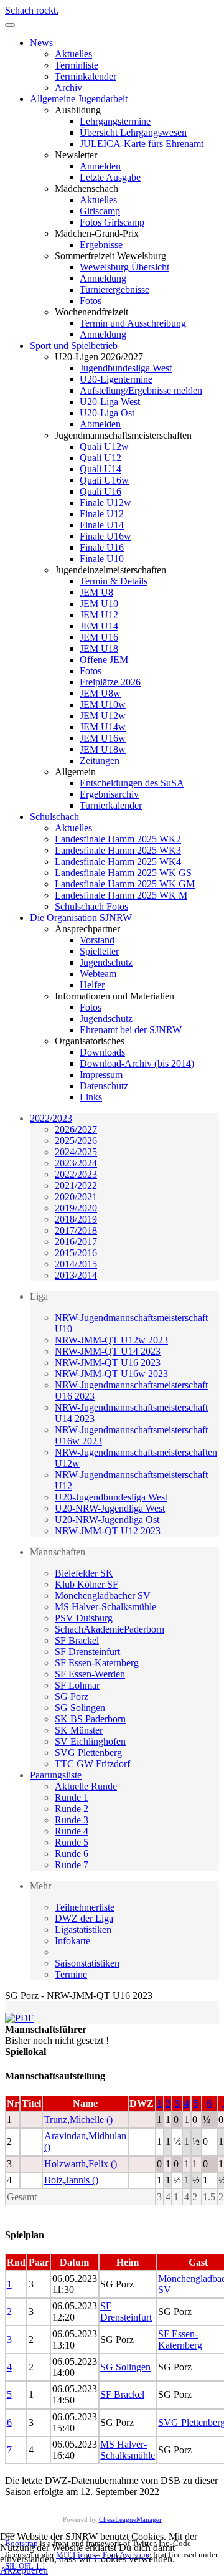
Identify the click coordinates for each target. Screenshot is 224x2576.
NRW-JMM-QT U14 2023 (108, 1351)
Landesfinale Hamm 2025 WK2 (118, 839)
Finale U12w (105, 503)
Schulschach (54, 817)
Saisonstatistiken (87, 1963)
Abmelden (100, 424)
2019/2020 (76, 1208)
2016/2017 (76, 1242)
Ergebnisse (101, 245)
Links (91, 1097)
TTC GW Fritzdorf (92, 1764)
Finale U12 (102, 514)
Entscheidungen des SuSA (132, 783)
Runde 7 (72, 1865)
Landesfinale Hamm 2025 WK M (121, 895)
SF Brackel (77, 1640)
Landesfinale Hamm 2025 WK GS (123, 873)
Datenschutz (104, 1086)
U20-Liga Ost (107, 413)
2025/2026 (76, 1141)
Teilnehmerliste (85, 1907)
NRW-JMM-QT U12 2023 (108, 1531)
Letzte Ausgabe (110, 177)
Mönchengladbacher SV (103, 1596)
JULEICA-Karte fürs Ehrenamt (142, 144)
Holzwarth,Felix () (81, 2164)
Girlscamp (100, 211)
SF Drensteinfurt (87, 1652)
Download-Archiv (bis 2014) (137, 1063)
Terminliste (77, 65)
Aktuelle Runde (86, 1786)
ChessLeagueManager (130, 2519)
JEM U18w (103, 749)
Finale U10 (102, 559)
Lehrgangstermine (115, 121)
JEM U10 (99, 603)
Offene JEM (104, 660)
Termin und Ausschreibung (133, 323)
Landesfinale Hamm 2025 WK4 (118, 861)
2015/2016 (76, 1253)
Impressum (101, 1075)
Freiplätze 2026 (110, 682)
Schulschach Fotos (91, 906)
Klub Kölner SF (86, 1584)
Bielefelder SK (84, 1573)
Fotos (91, 301)
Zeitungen (100, 761)
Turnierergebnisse (114, 289)
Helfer (92, 985)
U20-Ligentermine (116, 379)
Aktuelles (73, 54)
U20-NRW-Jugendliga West (110, 1508)
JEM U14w (103, 727)
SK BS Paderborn (90, 1719)
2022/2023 (51, 1118)
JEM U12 (99, 615)
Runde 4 (72, 1831)
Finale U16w (105, 536)
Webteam (98, 974)
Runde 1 (72, 1797)
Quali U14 (100, 469)
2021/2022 (76, 1185)
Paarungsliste (56, 1775)
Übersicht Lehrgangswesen (133, 132)
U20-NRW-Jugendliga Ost (107, 1519)
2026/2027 (76, 1129)
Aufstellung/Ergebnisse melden (141, 390)
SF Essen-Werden (90, 1674)
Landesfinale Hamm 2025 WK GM (125, 884)
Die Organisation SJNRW (81, 918)
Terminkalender (86, 76)
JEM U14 (99, 626)
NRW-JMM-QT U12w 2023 (111, 1340)
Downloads (102, 1052)
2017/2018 (76, 1230)
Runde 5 (72, 1842)
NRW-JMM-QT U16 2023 (108, 1362)
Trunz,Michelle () (78, 2120)
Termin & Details (114, 581)
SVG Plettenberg (88, 1753)
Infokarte (72, 1941)
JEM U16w (103, 738)
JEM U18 (99, 648)
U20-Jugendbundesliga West (111, 1497)
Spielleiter (99, 951)
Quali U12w (104, 446)
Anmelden (100, 166)
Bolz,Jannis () (71, 2180)
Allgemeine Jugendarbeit (79, 99)
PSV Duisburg (84, 1618)
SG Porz (72, 1696)
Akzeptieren (24, 2570)
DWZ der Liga (84, 1918)
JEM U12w (103, 716)
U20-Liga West (110, 402)
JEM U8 (96, 592)
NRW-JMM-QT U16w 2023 (111, 1374)
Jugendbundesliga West (126, 368)
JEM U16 (99, 637)
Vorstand (97, 940)
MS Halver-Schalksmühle (105, 1607)
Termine (71, 1974)
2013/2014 (76, 1275)
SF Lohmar (77, 1685)
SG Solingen (80, 1708)
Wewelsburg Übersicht (124, 267)
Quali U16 (100, 491)
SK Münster (79, 1730)
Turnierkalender (111, 805)
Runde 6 (72, 1853)
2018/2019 (76, 1219)
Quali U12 (100, 458)
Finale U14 (102, 525)
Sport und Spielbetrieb (74, 346)
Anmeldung (103, 278)
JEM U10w (103, 704)
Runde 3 (72, 1820)
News (41, 43)
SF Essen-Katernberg (97, 1663)
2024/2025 (76, 1152)
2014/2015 (76, 1264)
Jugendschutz (106, 962)
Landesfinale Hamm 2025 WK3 (118, 850)
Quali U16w (104, 480)
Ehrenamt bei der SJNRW (131, 1030)
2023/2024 (76, 1163)
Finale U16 (102, 547)
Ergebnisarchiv (109, 794)
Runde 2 (72, 1809)
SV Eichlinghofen (90, 1741)
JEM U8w (100, 693)
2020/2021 (76, 1197)
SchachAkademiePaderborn (110, 1629)
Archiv (68, 88)
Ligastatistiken (83, 1930)
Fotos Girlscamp (112, 222)
